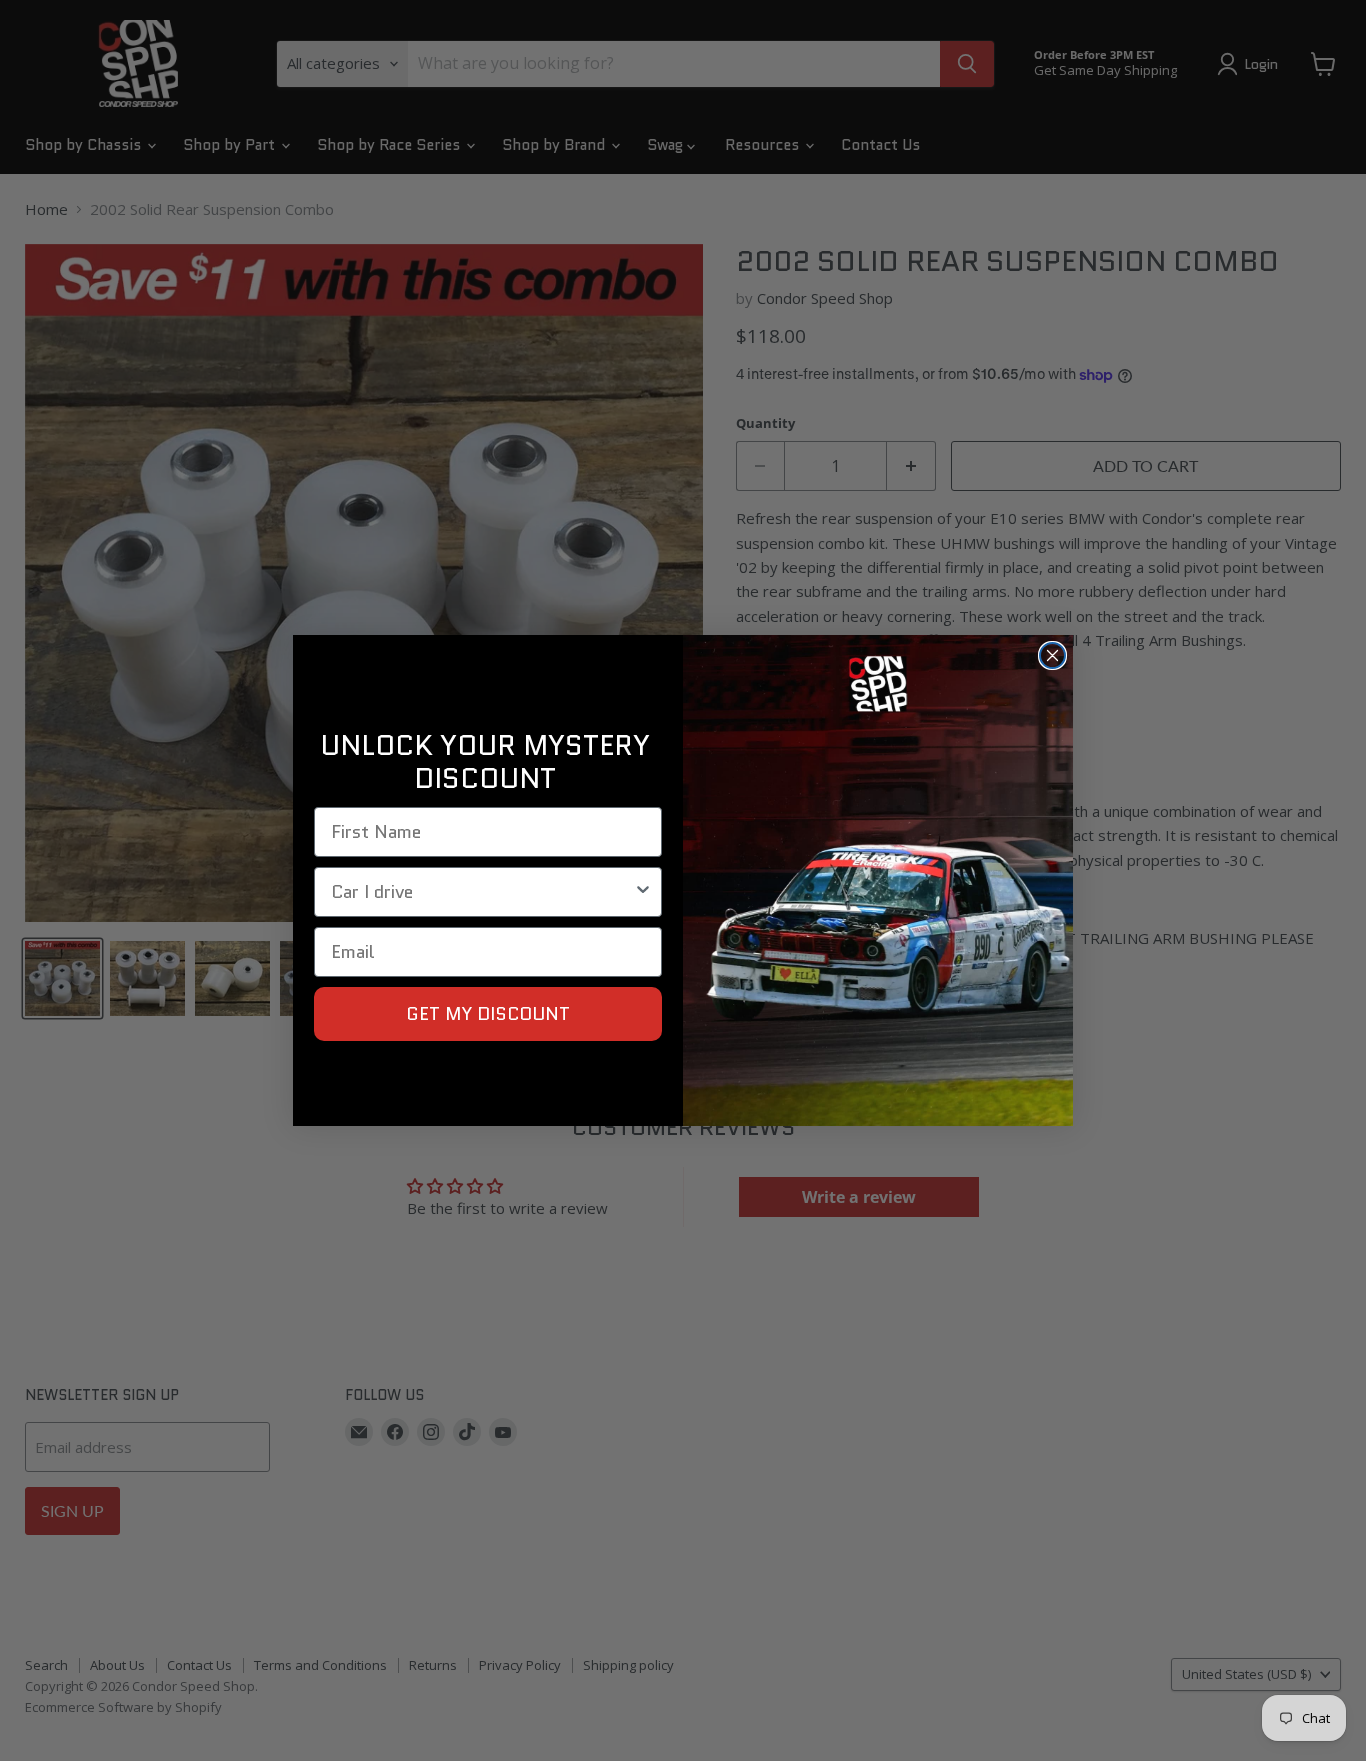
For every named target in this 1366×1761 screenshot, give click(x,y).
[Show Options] (643, 892)
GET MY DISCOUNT (488, 1014)
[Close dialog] (1052, 655)
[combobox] (482, 892)
